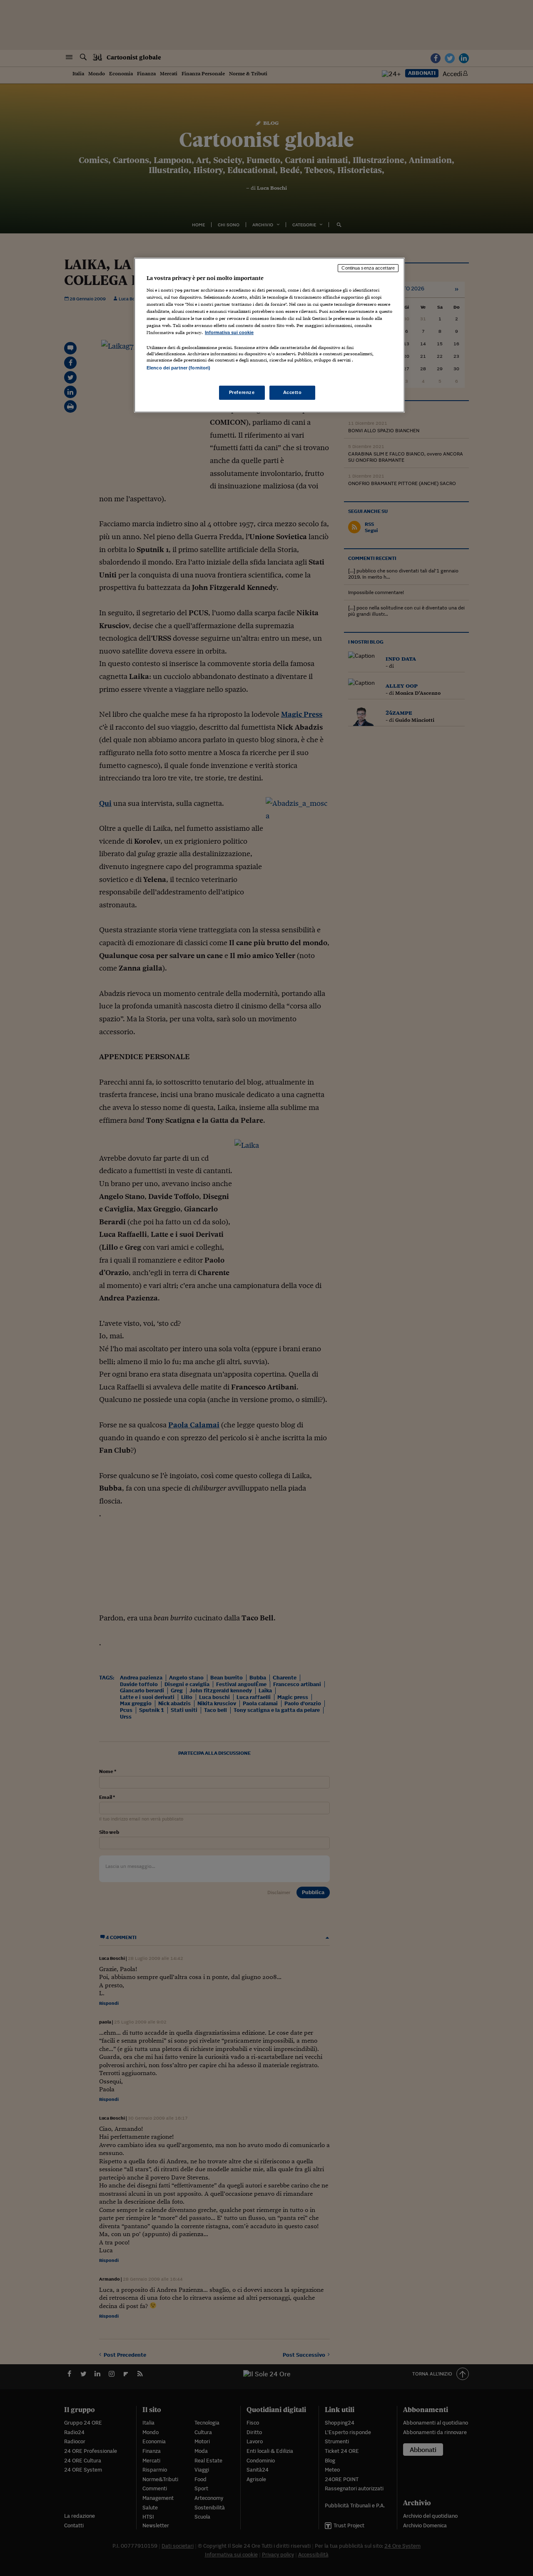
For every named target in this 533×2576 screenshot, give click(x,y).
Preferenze (242, 392)
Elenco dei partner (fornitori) (178, 368)
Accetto (293, 392)
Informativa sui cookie (229, 332)
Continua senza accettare (368, 268)
